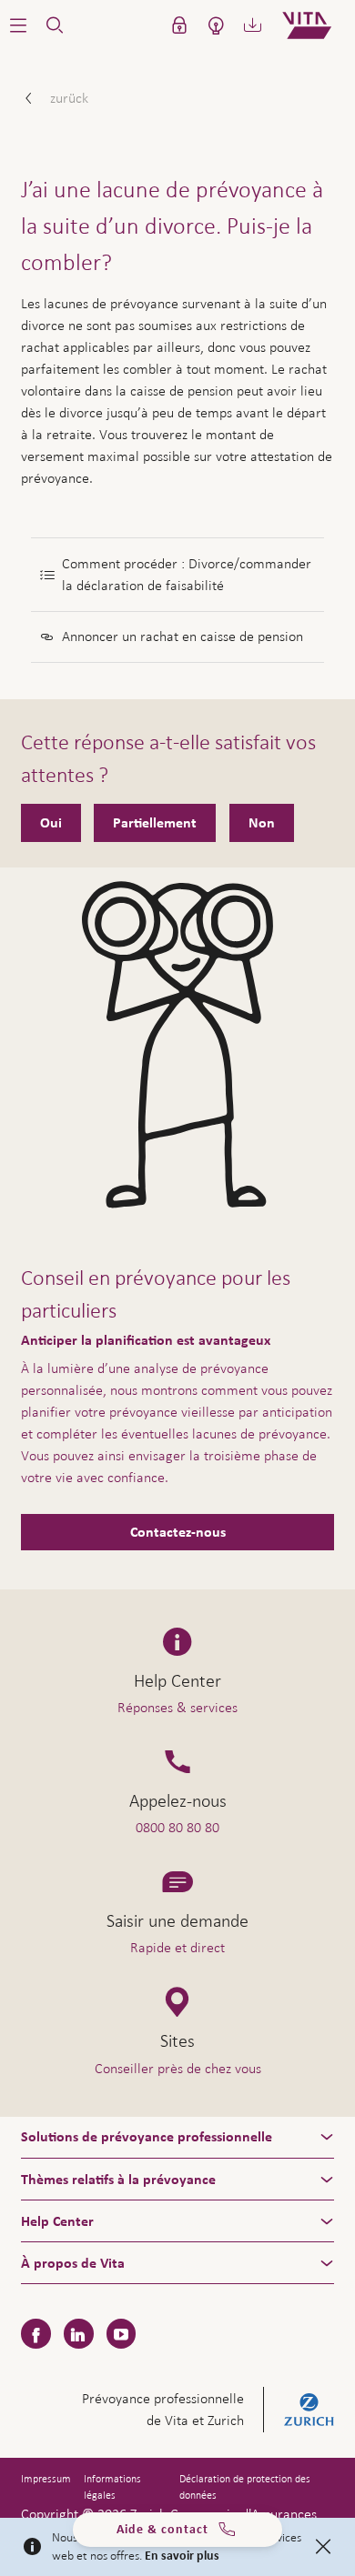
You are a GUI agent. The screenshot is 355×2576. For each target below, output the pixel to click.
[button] (18, 25)
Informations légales (112, 2487)
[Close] (323, 2547)
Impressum (46, 2479)
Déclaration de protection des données (245, 2487)
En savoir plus (182, 2556)
